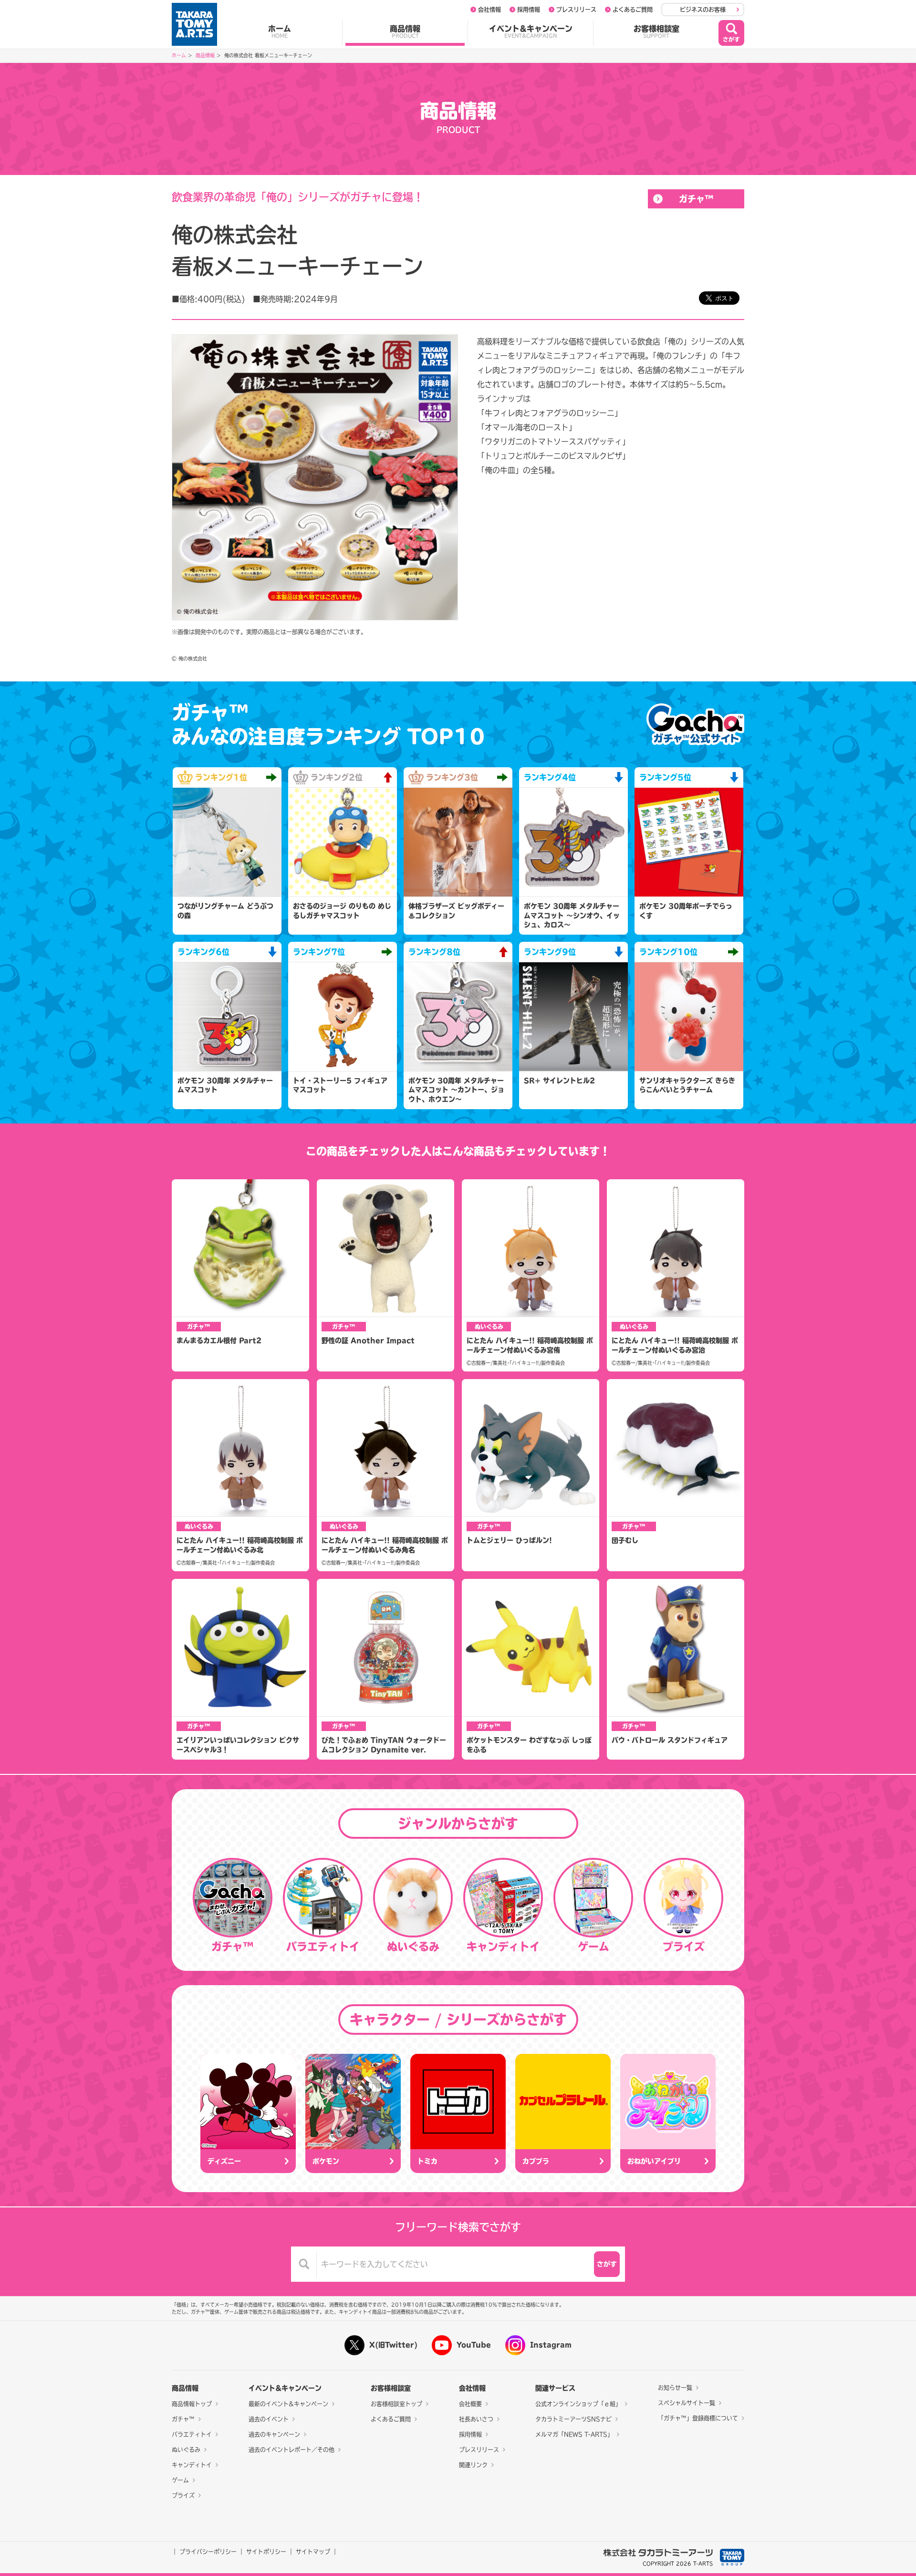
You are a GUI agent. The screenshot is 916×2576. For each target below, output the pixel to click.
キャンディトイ (192, 2465)
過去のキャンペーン (274, 2434)
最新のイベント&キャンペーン (288, 2404)
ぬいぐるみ (186, 2450)
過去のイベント (269, 2419)
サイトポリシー (266, 2552)
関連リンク (473, 2465)
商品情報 (405, 31)
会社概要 (470, 2404)
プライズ (183, 2495)
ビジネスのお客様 (703, 10)
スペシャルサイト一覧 (687, 2403)
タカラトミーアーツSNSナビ (573, 2419)
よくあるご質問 (633, 10)
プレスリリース (576, 10)
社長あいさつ (476, 2419)
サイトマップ (313, 2552)
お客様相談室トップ (396, 2404)
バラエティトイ (192, 2434)
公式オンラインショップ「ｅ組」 (578, 2404)
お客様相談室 (656, 31)
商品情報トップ (192, 2404)
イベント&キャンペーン (531, 31)
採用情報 (529, 10)
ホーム (280, 31)
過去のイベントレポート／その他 (291, 2450)
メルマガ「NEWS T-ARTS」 (574, 2434)
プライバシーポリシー (208, 2552)
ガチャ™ (696, 199)
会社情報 (489, 10)
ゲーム (180, 2480)
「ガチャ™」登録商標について (698, 2418)
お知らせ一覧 (675, 2388)
